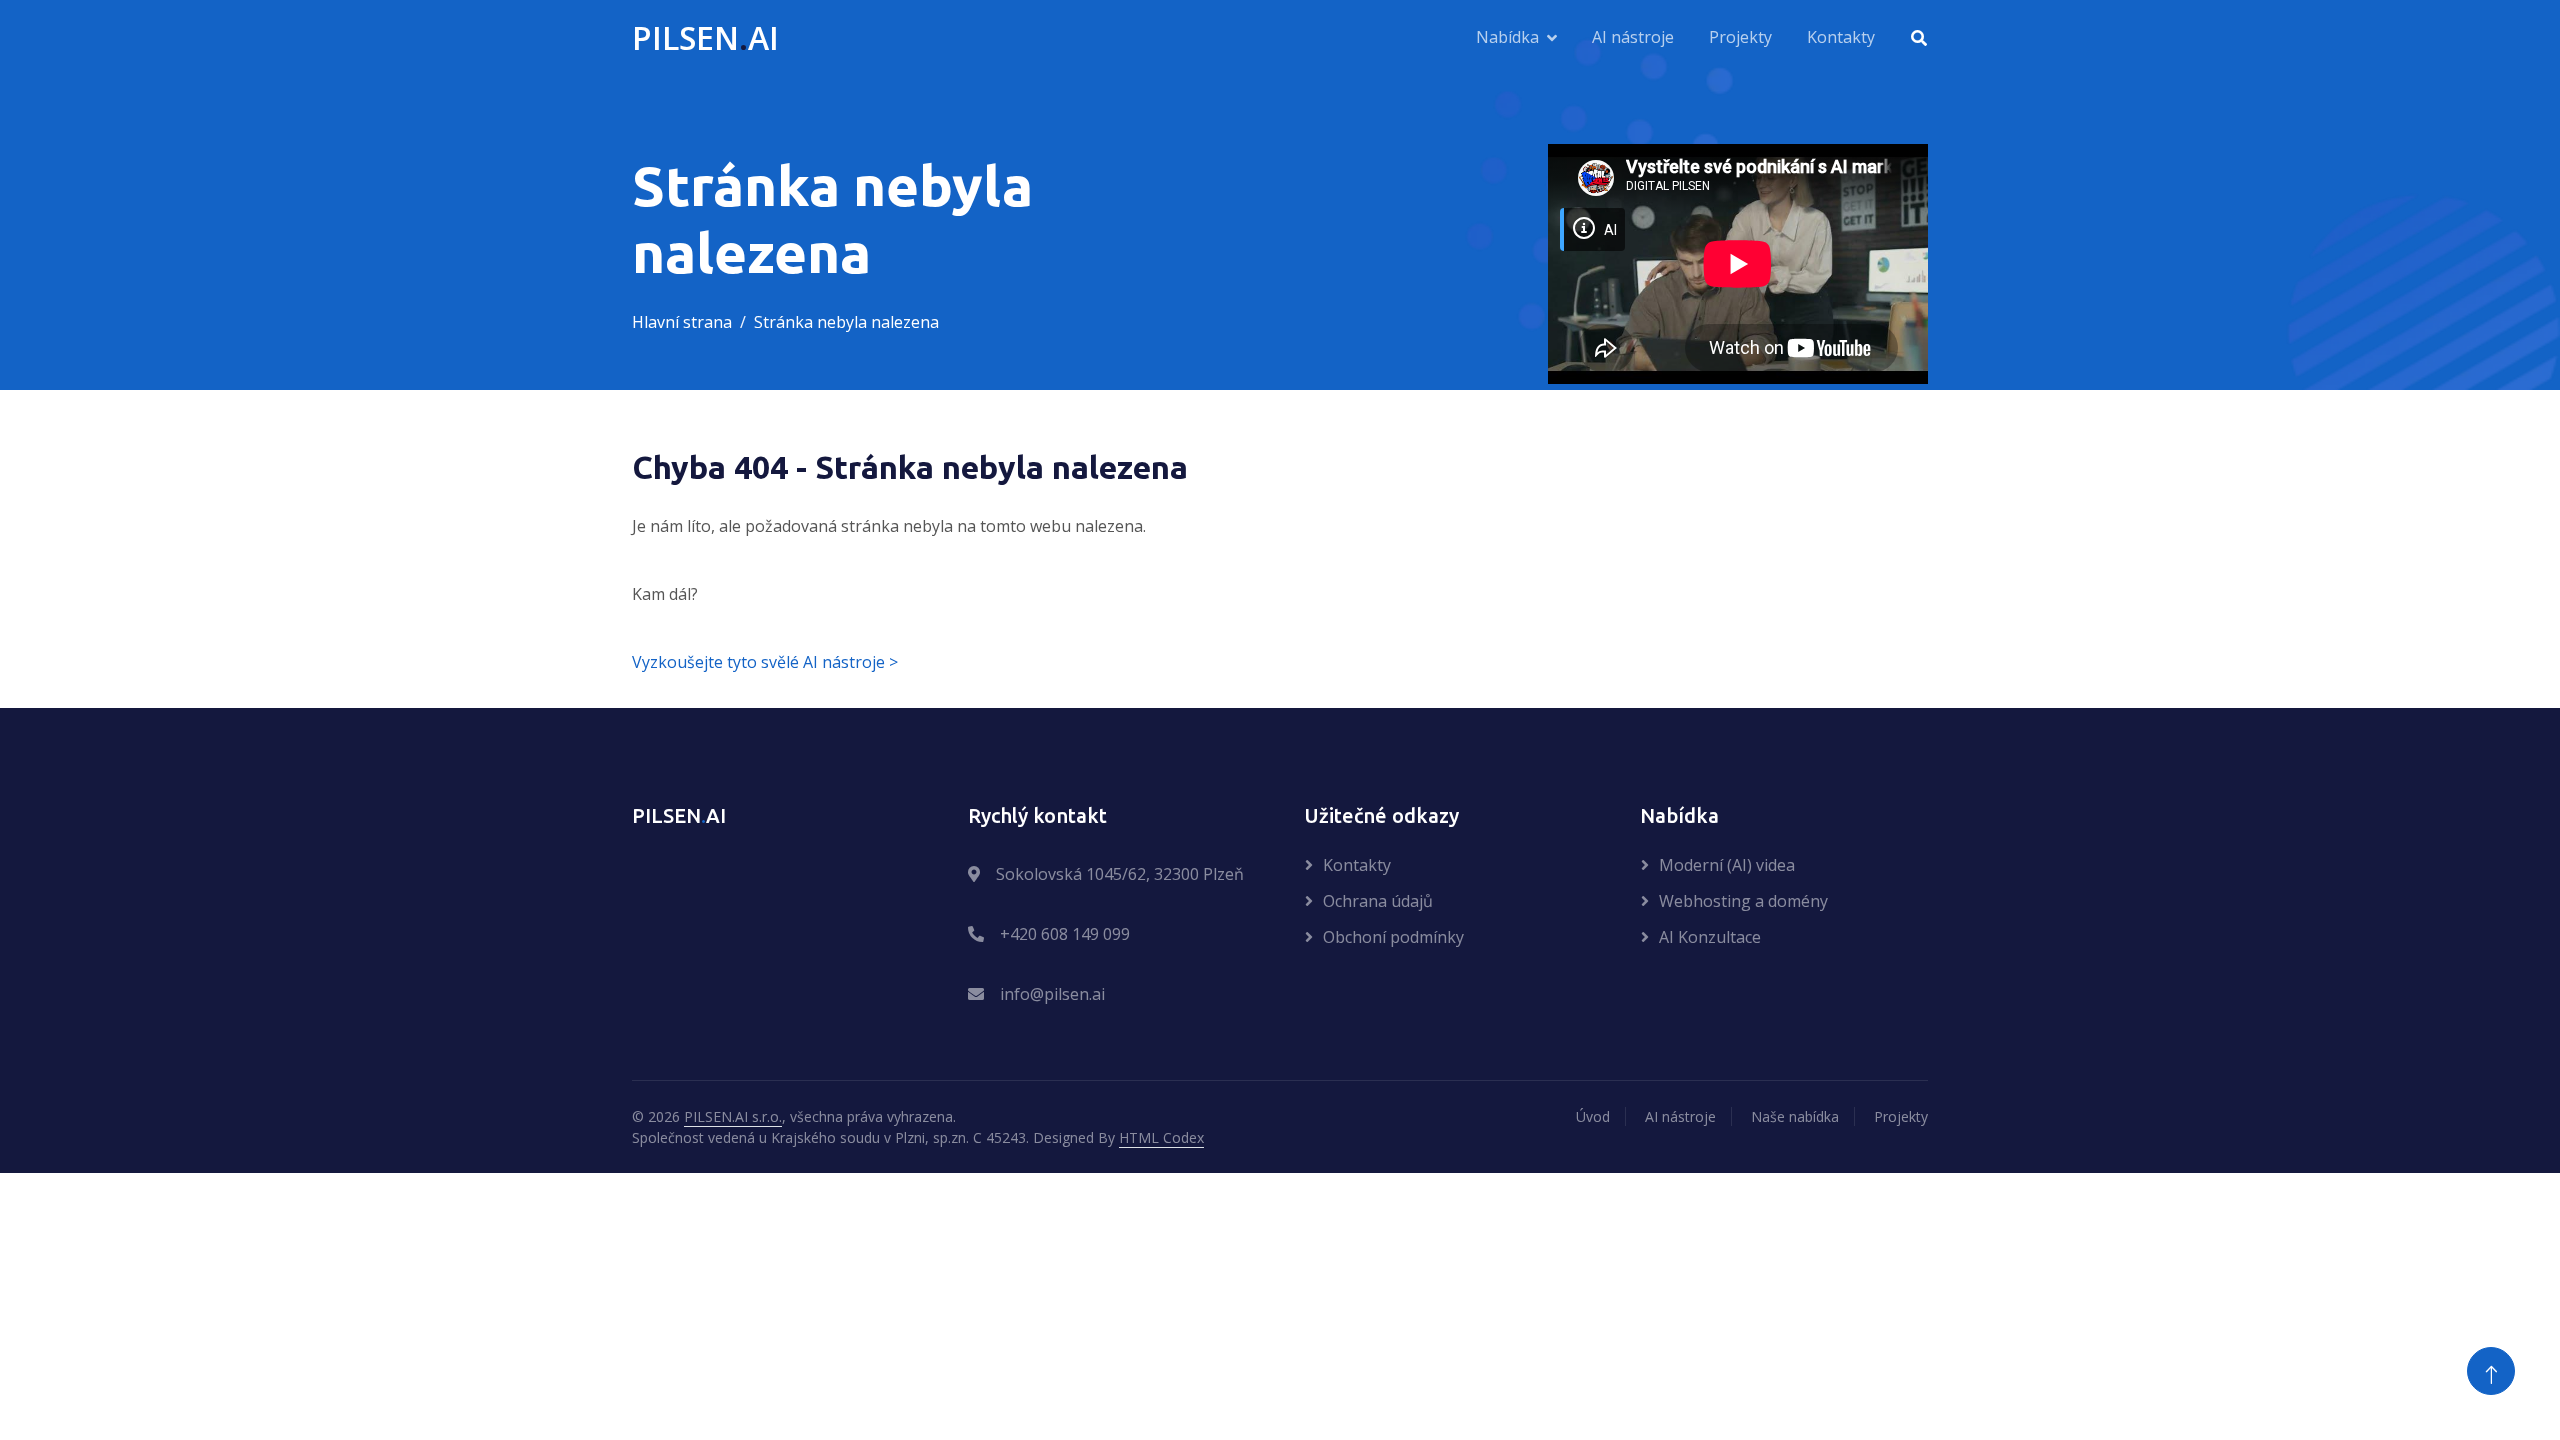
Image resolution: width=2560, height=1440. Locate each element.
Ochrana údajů (1378, 901)
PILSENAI (705, 37)
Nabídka (1507, 37)
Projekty (1740, 37)
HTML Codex (1161, 1137)
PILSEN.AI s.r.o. (733, 1116)
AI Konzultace (1710, 937)
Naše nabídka (1795, 1116)
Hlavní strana (682, 322)
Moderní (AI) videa (1727, 865)
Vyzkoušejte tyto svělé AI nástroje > (765, 662)
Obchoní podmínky (1393, 937)
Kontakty (1841, 37)
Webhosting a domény (1743, 901)
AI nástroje (1633, 37)
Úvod (1593, 1116)
